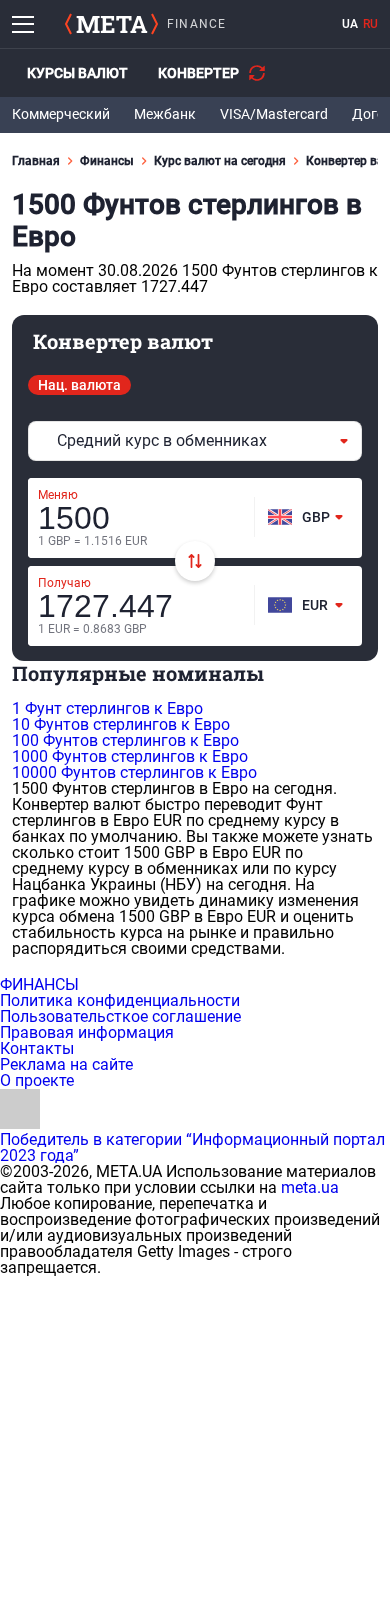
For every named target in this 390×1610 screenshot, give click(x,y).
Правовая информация (87, 1032)
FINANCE (196, 24)
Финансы (107, 161)
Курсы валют (77, 73)
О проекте (37, 1080)
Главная (36, 161)
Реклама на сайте (66, 1064)
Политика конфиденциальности (120, 1000)
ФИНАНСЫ (39, 984)
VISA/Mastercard (274, 114)
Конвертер (198, 73)
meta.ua (310, 1187)
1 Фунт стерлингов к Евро (107, 708)
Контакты (37, 1048)
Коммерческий (61, 114)
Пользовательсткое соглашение (120, 1016)
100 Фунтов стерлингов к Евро (125, 740)
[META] (111, 24)
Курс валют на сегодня (220, 161)
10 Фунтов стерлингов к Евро (121, 724)
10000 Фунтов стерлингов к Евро (134, 772)
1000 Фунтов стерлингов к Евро (130, 756)
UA (350, 24)
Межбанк (165, 114)
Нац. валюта (79, 385)
